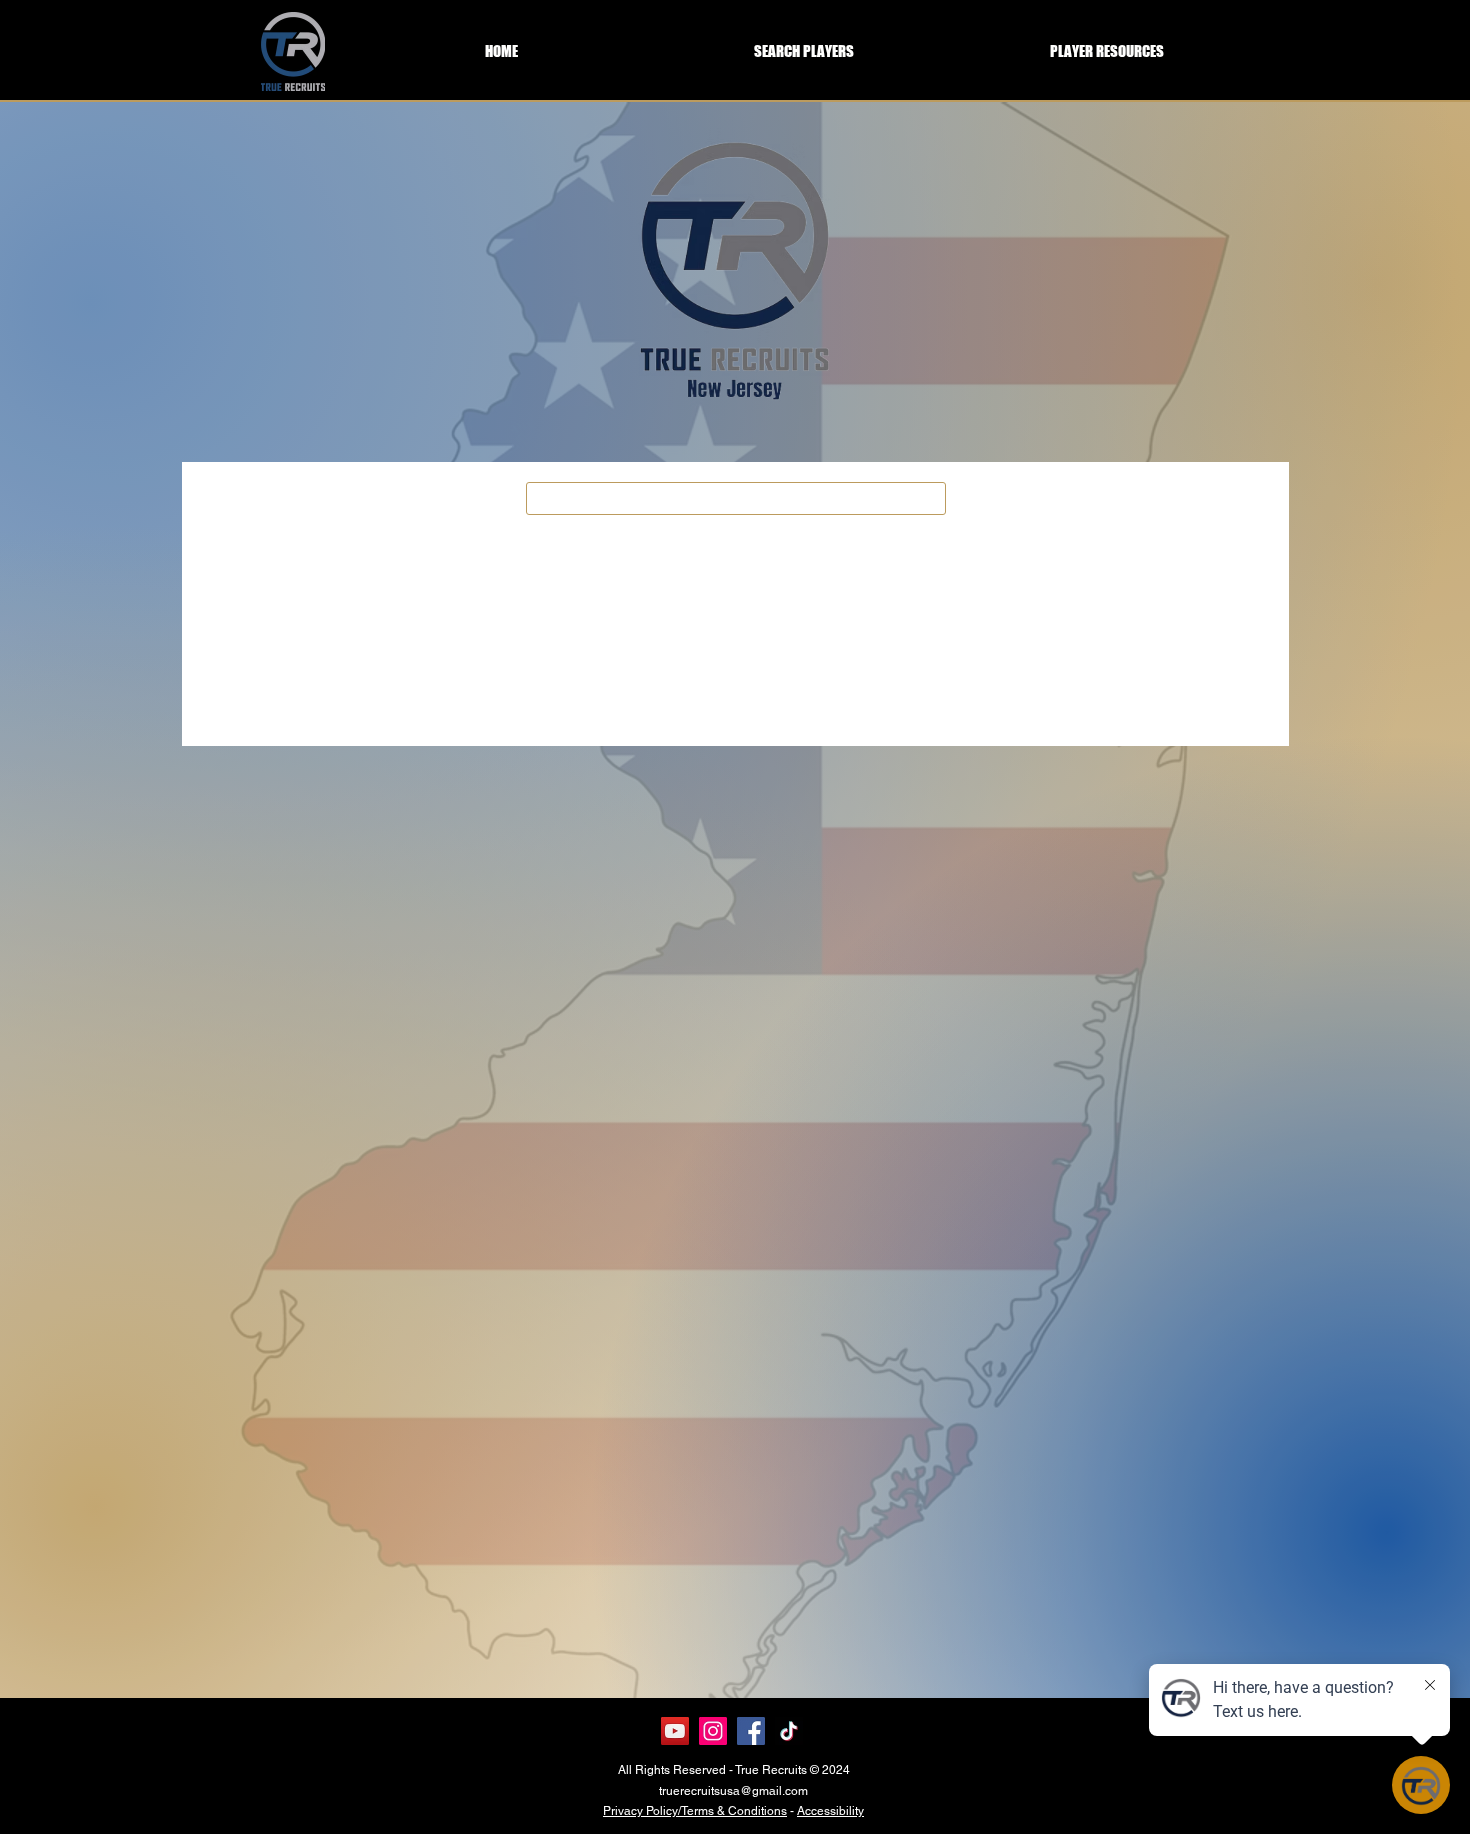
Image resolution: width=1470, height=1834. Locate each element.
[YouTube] (675, 1731)
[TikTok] (789, 1731)
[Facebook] (751, 1731)
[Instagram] (713, 1731)
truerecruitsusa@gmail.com (733, 1791)
